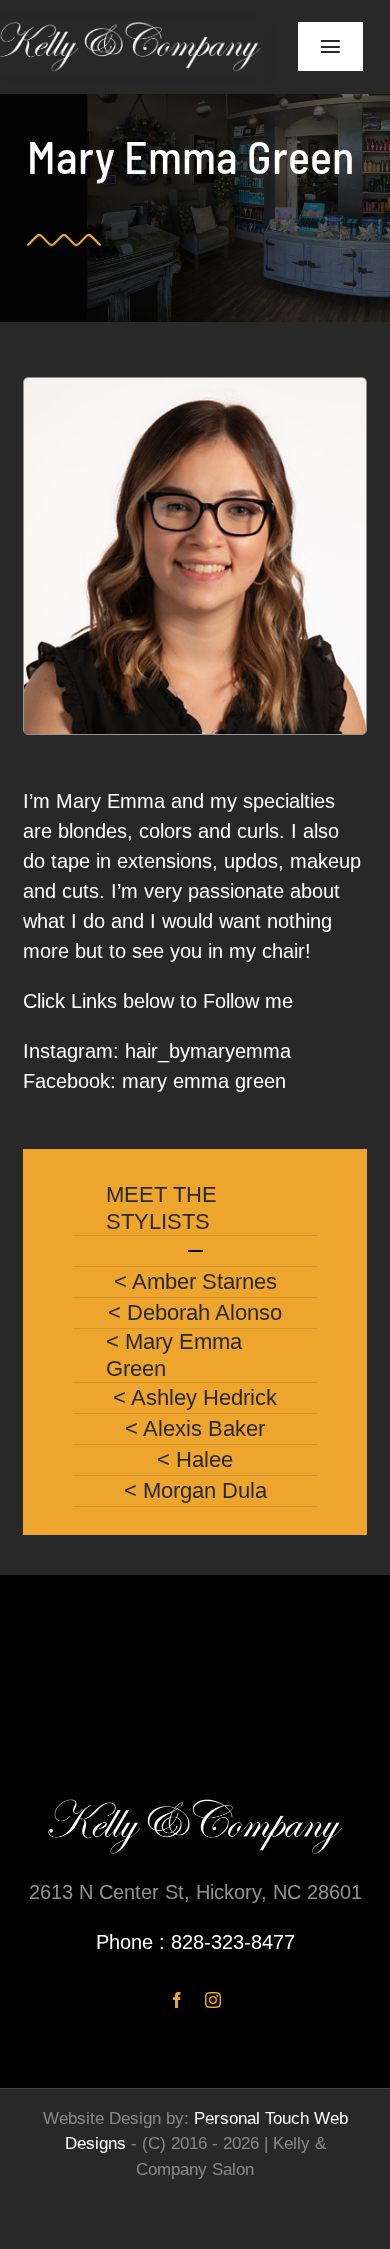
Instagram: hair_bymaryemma (157, 1051)
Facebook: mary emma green (154, 1081)
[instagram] (213, 2000)
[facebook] (177, 2000)
